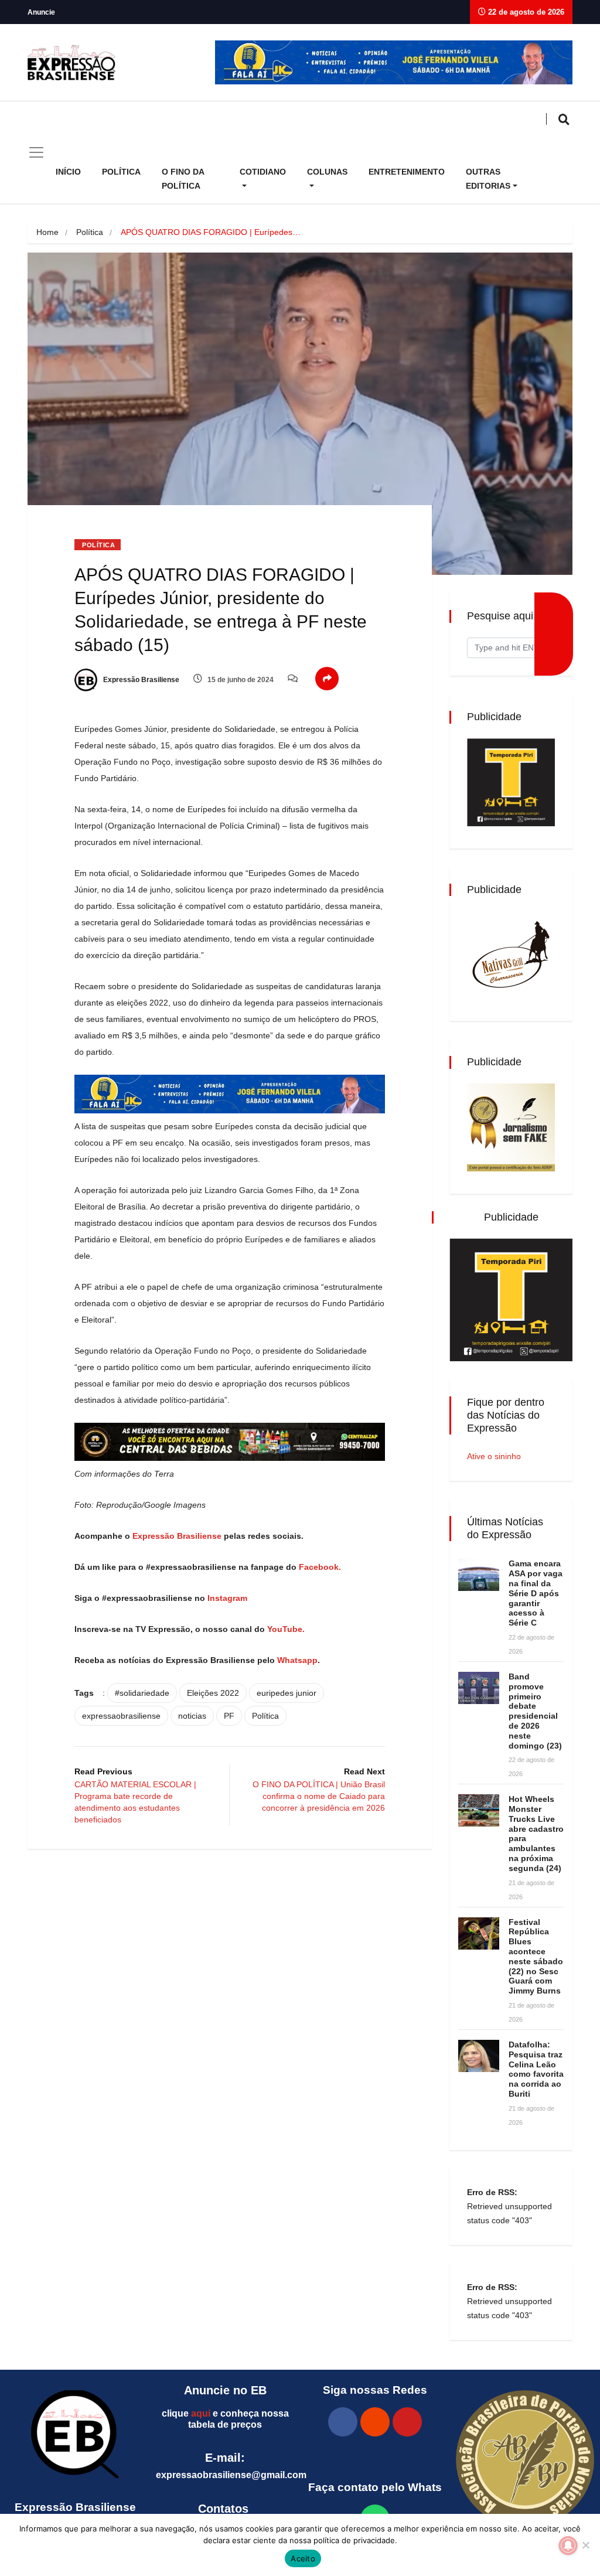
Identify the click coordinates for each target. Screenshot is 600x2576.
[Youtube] (407, 2422)
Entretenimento (407, 172)
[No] (585, 2545)
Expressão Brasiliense (140, 680)
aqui (201, 2413)
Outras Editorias (488, 179)
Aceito (303, 2558)
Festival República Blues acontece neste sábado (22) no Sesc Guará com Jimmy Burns (536, 1957)
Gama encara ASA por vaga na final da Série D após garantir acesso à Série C (536, 1593)
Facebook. (321, 1567)
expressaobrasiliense (121, 1716)
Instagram (227, 1598)
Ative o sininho (494, 1456)
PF (229, 1716)
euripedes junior (287, 1693)
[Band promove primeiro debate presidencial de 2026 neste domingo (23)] (479, 1688)
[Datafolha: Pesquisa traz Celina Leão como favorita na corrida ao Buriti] (479, 2056)
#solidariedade (142, 1693)
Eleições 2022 (213, 1693)
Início (68, 172)
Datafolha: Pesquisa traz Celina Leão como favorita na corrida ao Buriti (536, 2069)
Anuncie (41, 12)
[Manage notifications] (568, 2546)
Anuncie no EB (225, 2390)
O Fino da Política (183, 179)
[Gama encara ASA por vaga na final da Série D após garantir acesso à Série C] (479, 1575)
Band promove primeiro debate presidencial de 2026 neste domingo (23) (535, 1711)
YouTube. (285, 1629)
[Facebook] (343, 2422)
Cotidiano (263, 172)
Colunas (327, 172)
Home (47, 232)
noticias (192, 1716)
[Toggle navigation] (36, 152)
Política (121, 172)
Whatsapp (297, 1660)
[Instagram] (375, 2422)
